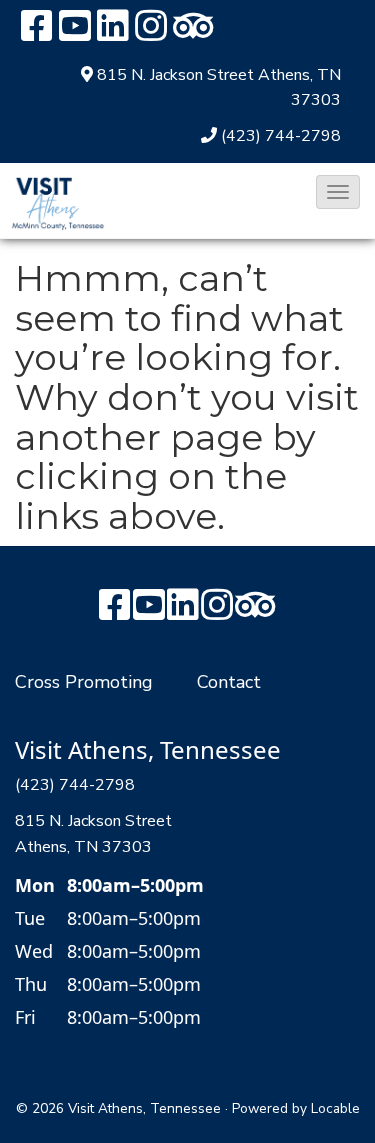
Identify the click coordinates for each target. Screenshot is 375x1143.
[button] (338, 192)
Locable (335, 1108)
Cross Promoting (84, 682)
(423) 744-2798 (281, 136)
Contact (229, 682)
